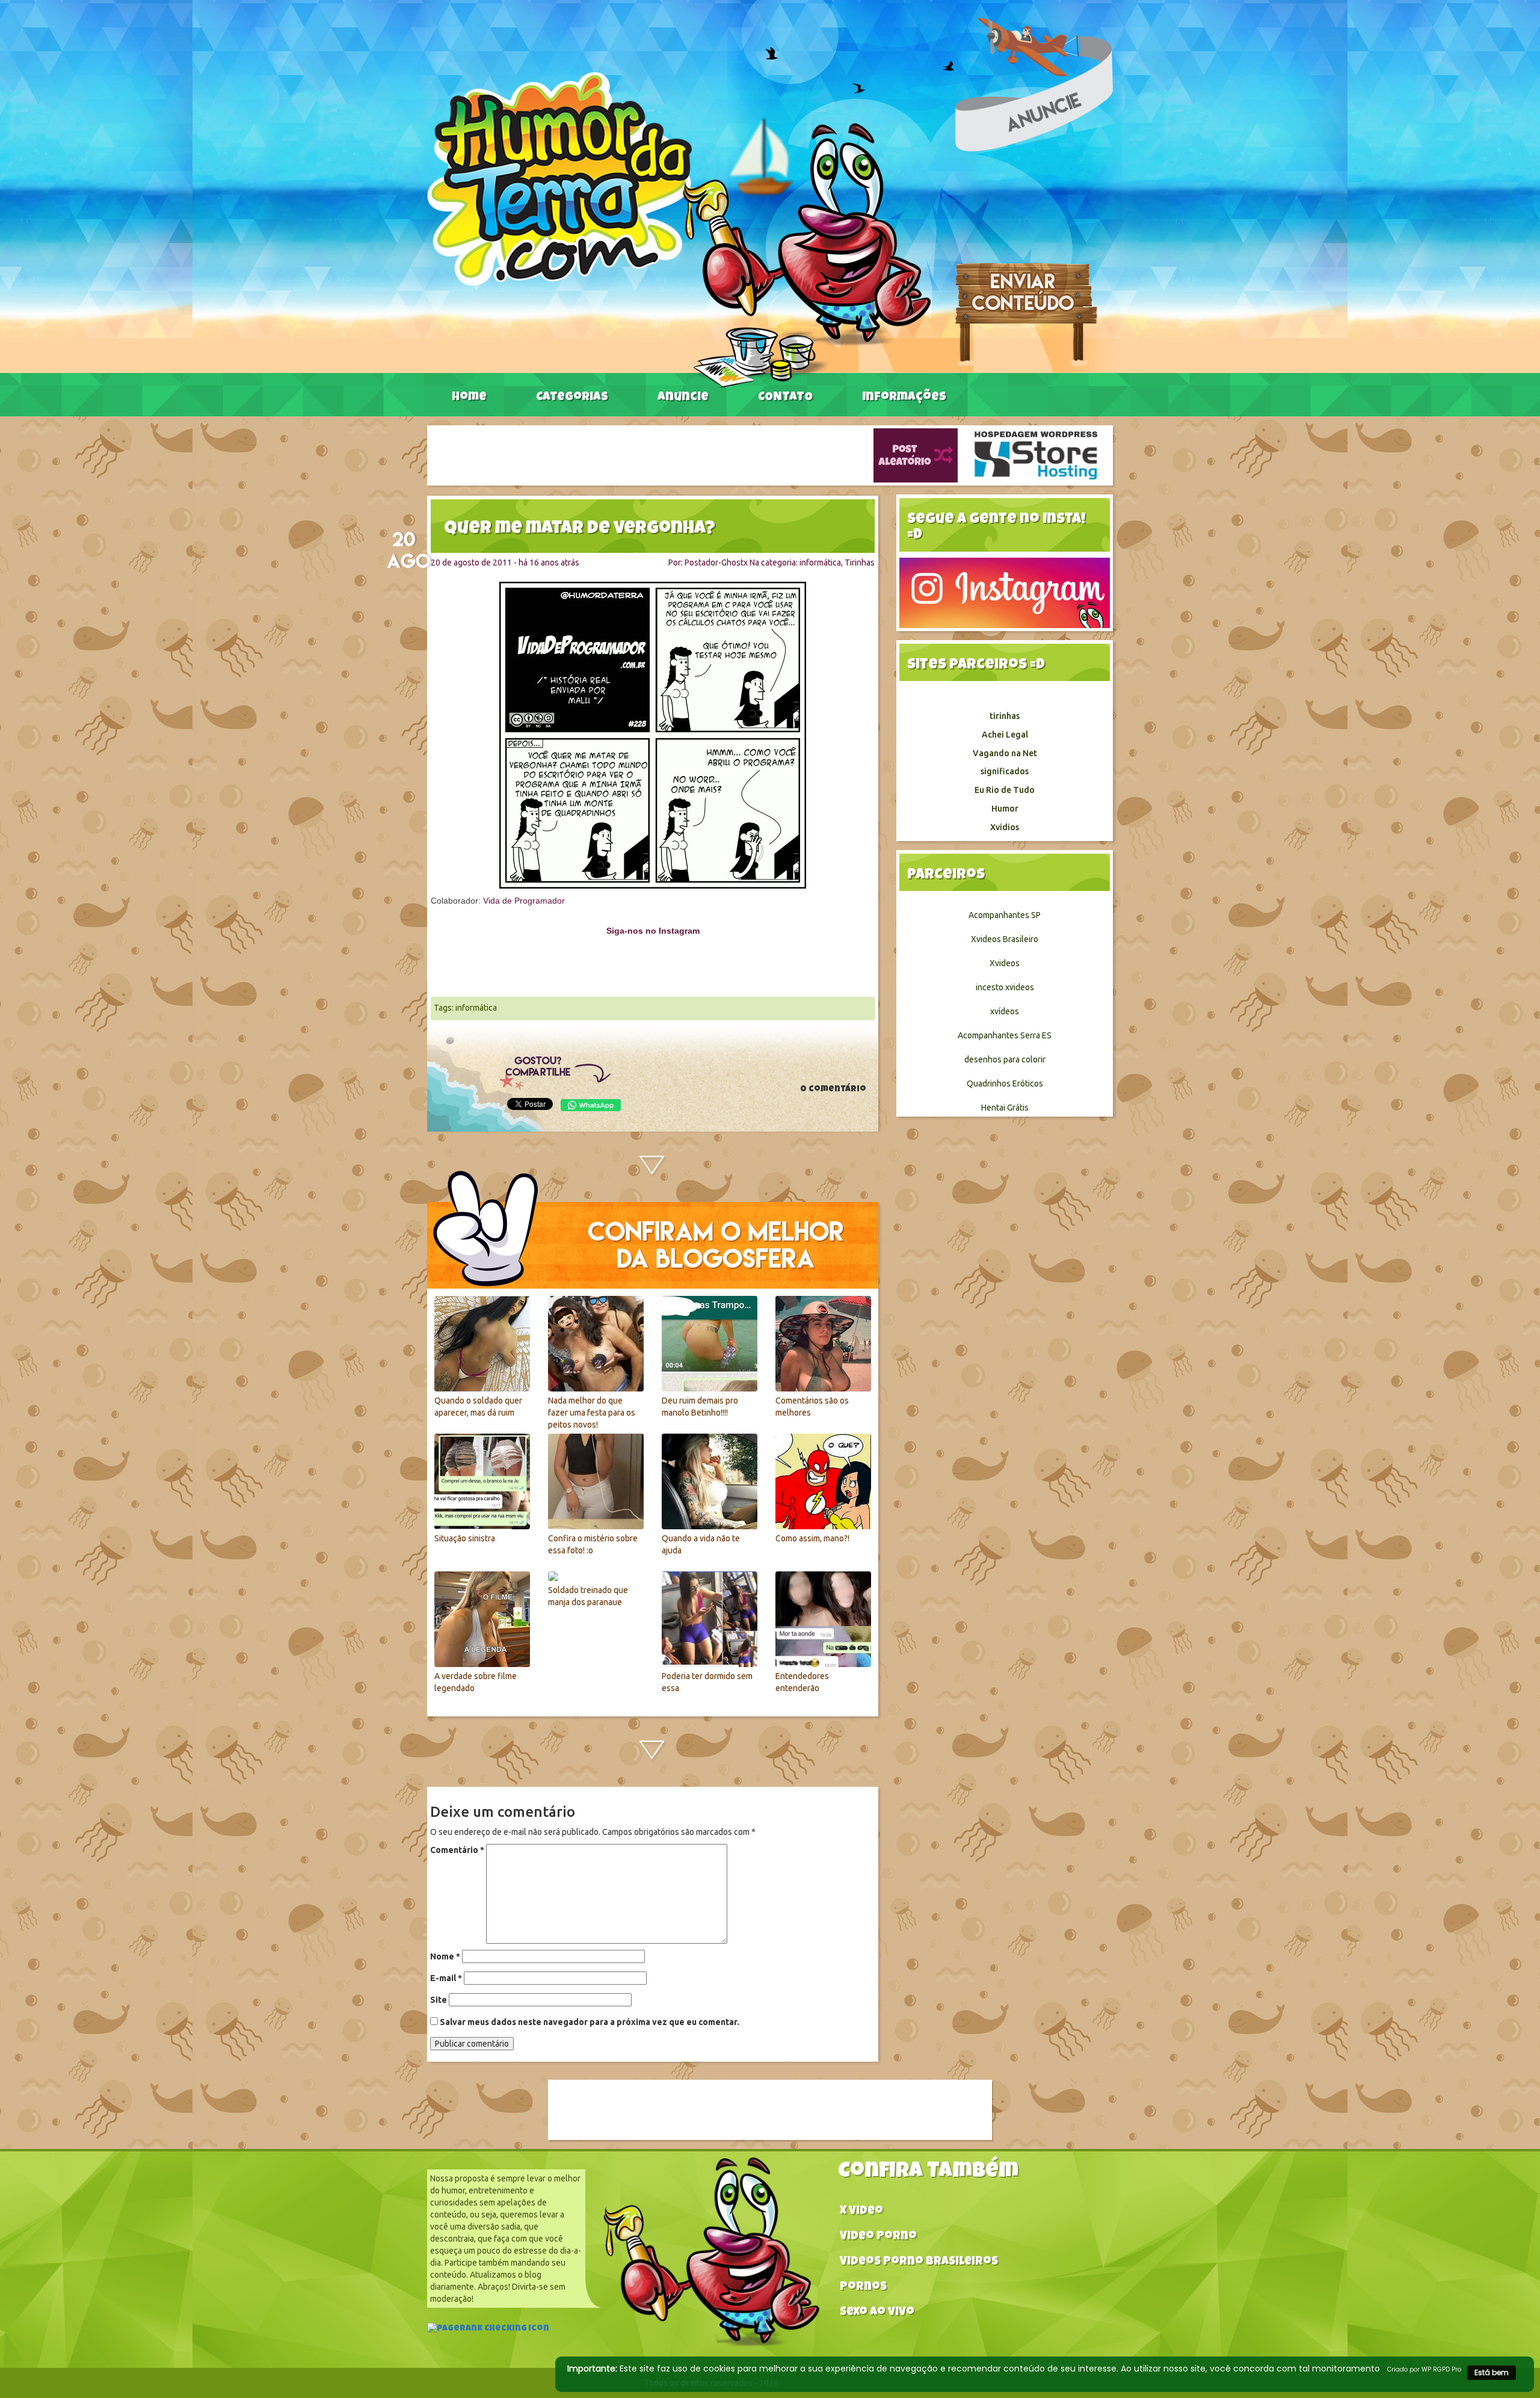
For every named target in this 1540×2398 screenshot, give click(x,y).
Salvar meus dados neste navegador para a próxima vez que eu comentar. (590, 2022)
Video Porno (878, 2237)
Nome (445, 1956)
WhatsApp (591, 1105)
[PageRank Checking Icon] (488, 2330)
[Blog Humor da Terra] (679, 229)
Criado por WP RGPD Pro (1424, 2369)
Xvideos (1005, 963)
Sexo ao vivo (877, 2313)
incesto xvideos (1005, 987)
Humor (1005, 809)
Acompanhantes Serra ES (1005, 1035)
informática (820, 563)
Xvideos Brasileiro (1005, 939)
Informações (904, 398)
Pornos (863, 2288)
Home (469, 398)
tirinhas (1005, 716)
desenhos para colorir (1005, 1059)
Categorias (572, 398)
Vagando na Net (1005, 753)
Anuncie (683, 398)
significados (1005, 771)
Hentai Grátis (1005, 1108)
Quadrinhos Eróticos (1005, 1083)
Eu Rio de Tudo (1005, 790)
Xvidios (1005, 827)
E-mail (446, 1978)
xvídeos (1005, 1011)
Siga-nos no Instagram (653, 931)
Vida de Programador (524, 901)
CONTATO (785, 398)
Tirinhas (860, 563)
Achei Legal (1005, 735)
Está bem (1492, 2372)
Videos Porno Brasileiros (919, 2262)
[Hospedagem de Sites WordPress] (1036, 455)
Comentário (457, 1850)
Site (439, 2000)
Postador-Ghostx (716, 563)
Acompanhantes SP (1005, 915)
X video (861, 2212)
